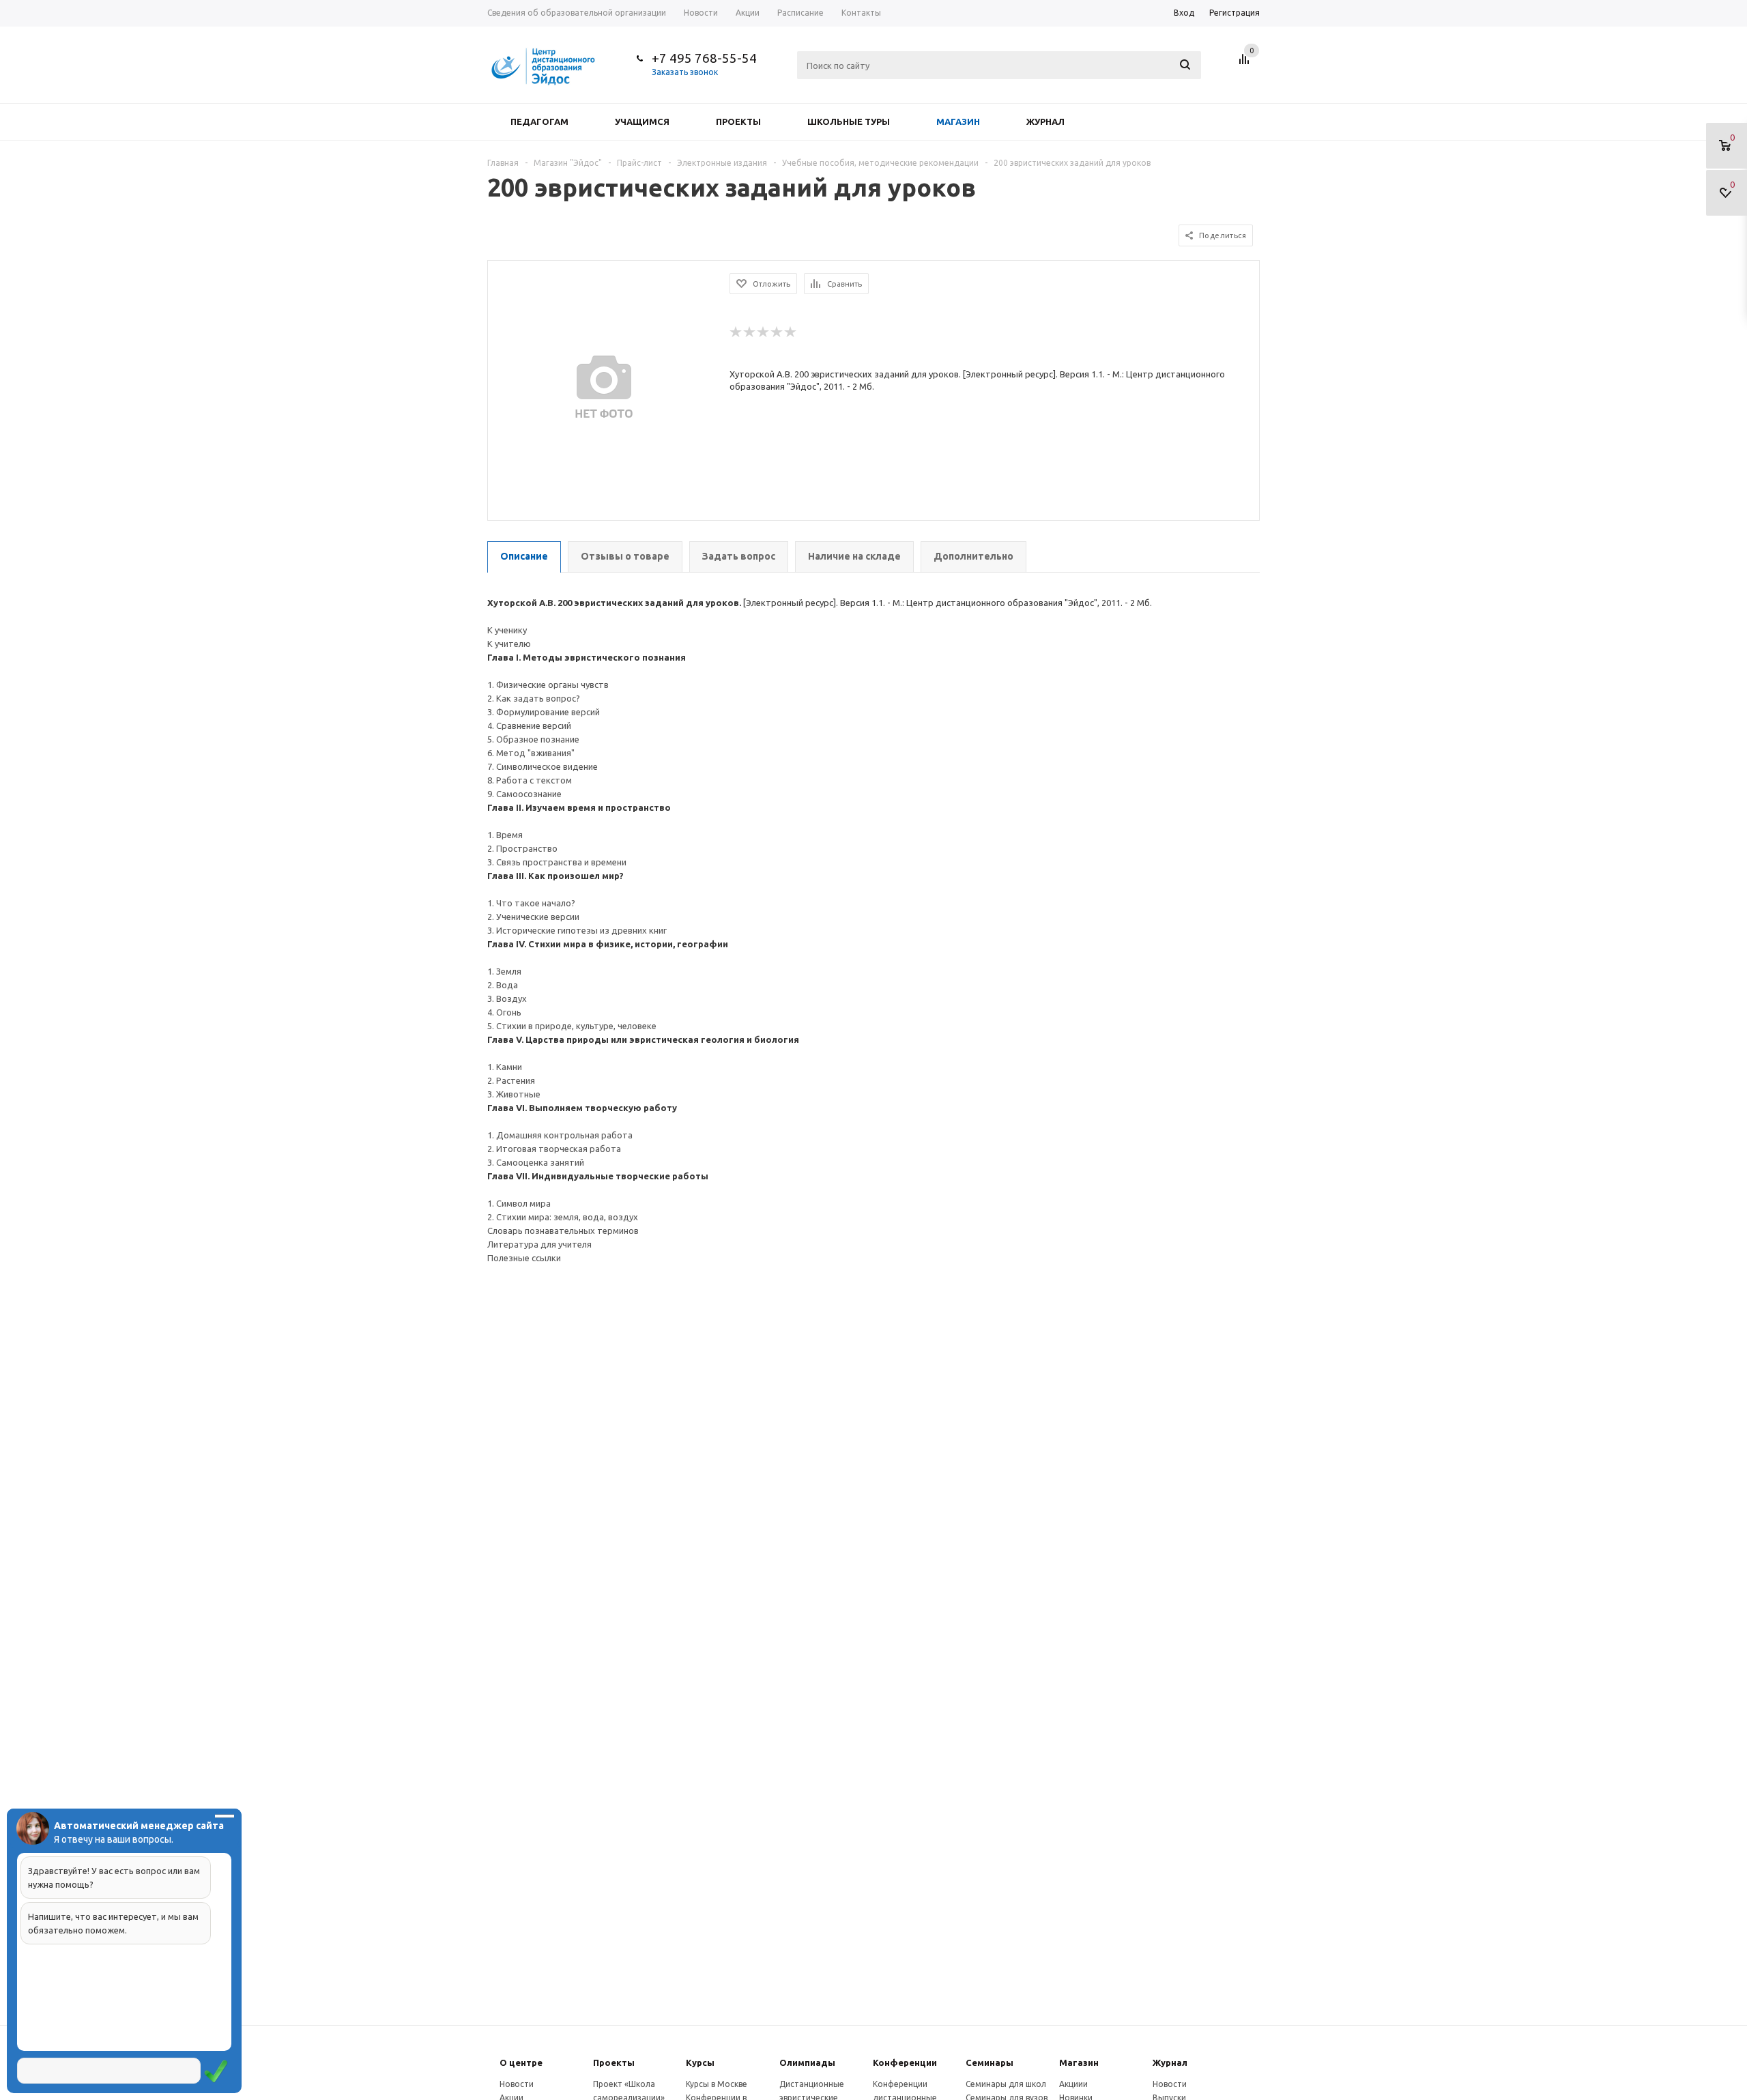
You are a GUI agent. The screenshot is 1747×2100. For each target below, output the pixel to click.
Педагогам (539, 121)
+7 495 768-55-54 (704, 58)
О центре (521, 2062)
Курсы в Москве (717, 2084)
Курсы (700, 2062)
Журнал (1045, 121)
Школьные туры (849, 121)
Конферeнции (905, 2062)
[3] (764, 332)
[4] (777, 332)
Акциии (1073, 2084)
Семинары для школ (1006, 2084)
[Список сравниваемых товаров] (1246, 64)
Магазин (958, 121)
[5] (791, 332)
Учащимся (642, 121)
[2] (750, 332)
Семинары (990, 2062)
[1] (736, 332)
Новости (517, 2084)
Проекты (738, 121)
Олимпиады (807, 2062)
